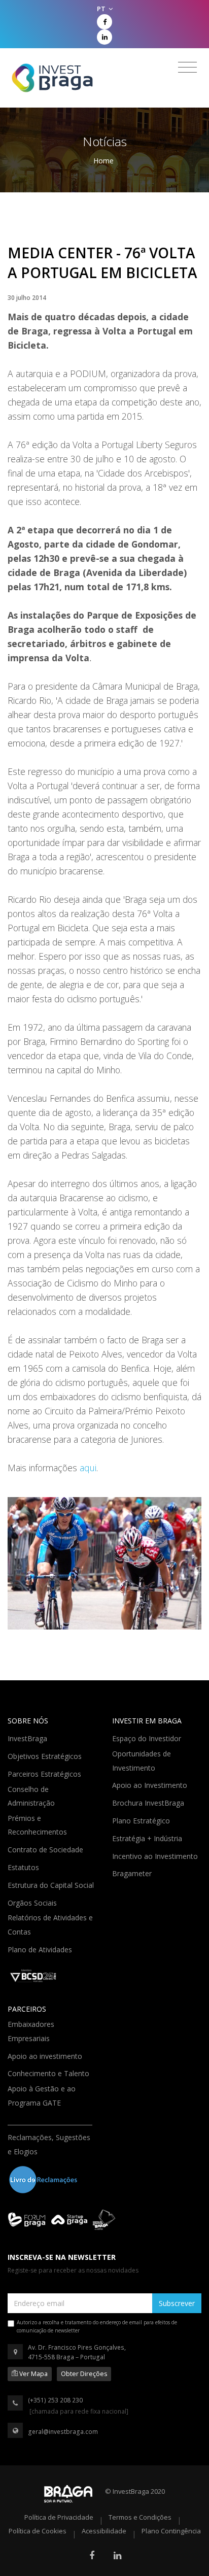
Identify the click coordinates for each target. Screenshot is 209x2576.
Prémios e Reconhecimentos (38, 1825)
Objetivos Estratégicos (46, 1755)
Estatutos (24, 1867)
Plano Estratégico (142, 1820)
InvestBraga (28, 1738)
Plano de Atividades (41, 1949)
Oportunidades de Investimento (142, 1761)
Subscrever (177, 2303)
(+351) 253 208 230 (55, 2400)
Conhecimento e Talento (49, 2073)
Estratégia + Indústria (148, 1838)
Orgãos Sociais (33, 1902)
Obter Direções (84, 2374)
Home (103, 161)
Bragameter (133, 1873)
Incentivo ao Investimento (156, 1855)
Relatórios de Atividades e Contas (50, 1925)
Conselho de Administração (32, 1796)
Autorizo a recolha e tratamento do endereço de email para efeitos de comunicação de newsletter (97, 2326)
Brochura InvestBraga (149, 1802)
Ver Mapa (33, 2374)
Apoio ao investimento (46, 2055)
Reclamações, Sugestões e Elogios (49, 2144)
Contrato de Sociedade (46, 1849)
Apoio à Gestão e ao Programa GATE (42, 2096)
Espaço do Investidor (148, 1738)
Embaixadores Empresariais (31, 2031)
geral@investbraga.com (63, 2432)
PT (102, 9)
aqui (88, 1468)
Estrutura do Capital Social (52, 1884)
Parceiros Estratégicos (45, 1773)
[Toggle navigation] (187, 67)
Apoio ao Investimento (151, 1784)
